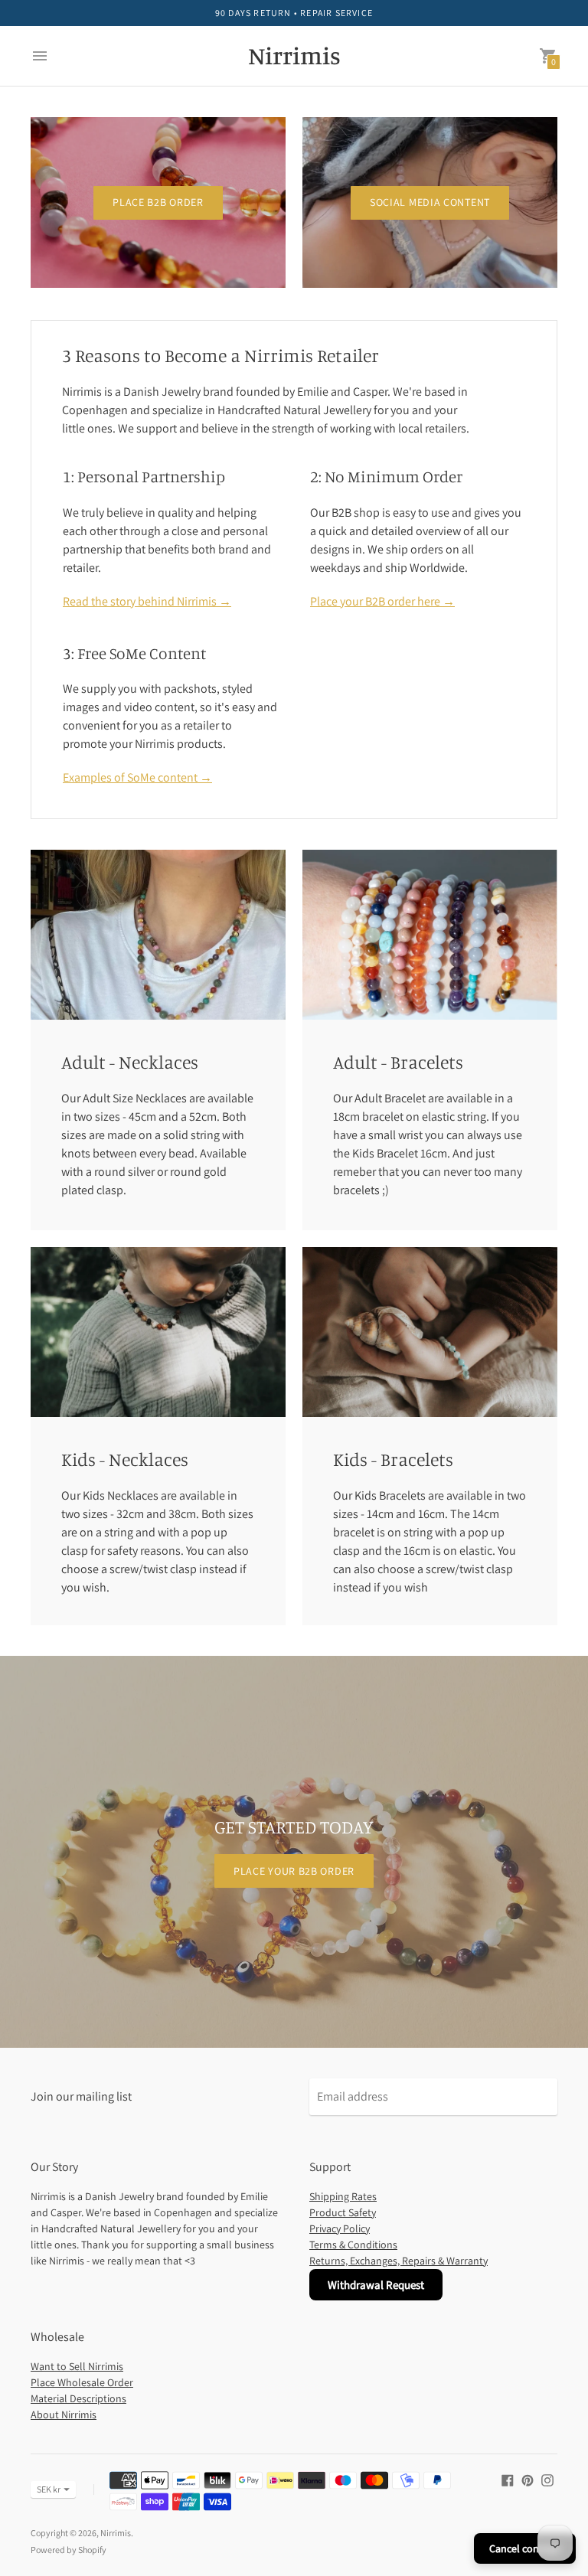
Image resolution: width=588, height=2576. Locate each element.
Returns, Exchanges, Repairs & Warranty (399, 2261)
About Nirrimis (64, 2414)
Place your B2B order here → (382, 601)
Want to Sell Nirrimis (77, 2366)
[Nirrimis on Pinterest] (528, 2479)
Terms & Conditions (353, 2245)
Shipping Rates (343, 2196)
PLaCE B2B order (158, 202)
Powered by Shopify (69, 2550)
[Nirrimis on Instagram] (547, 2479)
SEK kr (49, 2489)
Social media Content (430, 202)
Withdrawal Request (376, 2285)
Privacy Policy (340, 2228)
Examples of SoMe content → (137, 777)
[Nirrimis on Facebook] (508, 2479)
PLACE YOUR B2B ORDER (294, 1871)
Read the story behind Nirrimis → (147, 601)
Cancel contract (525, 2548)
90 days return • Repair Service (294, 13)
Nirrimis (116, 2533)
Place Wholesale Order (82, 2382)
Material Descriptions (78, 2398)
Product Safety (343, 2212)
